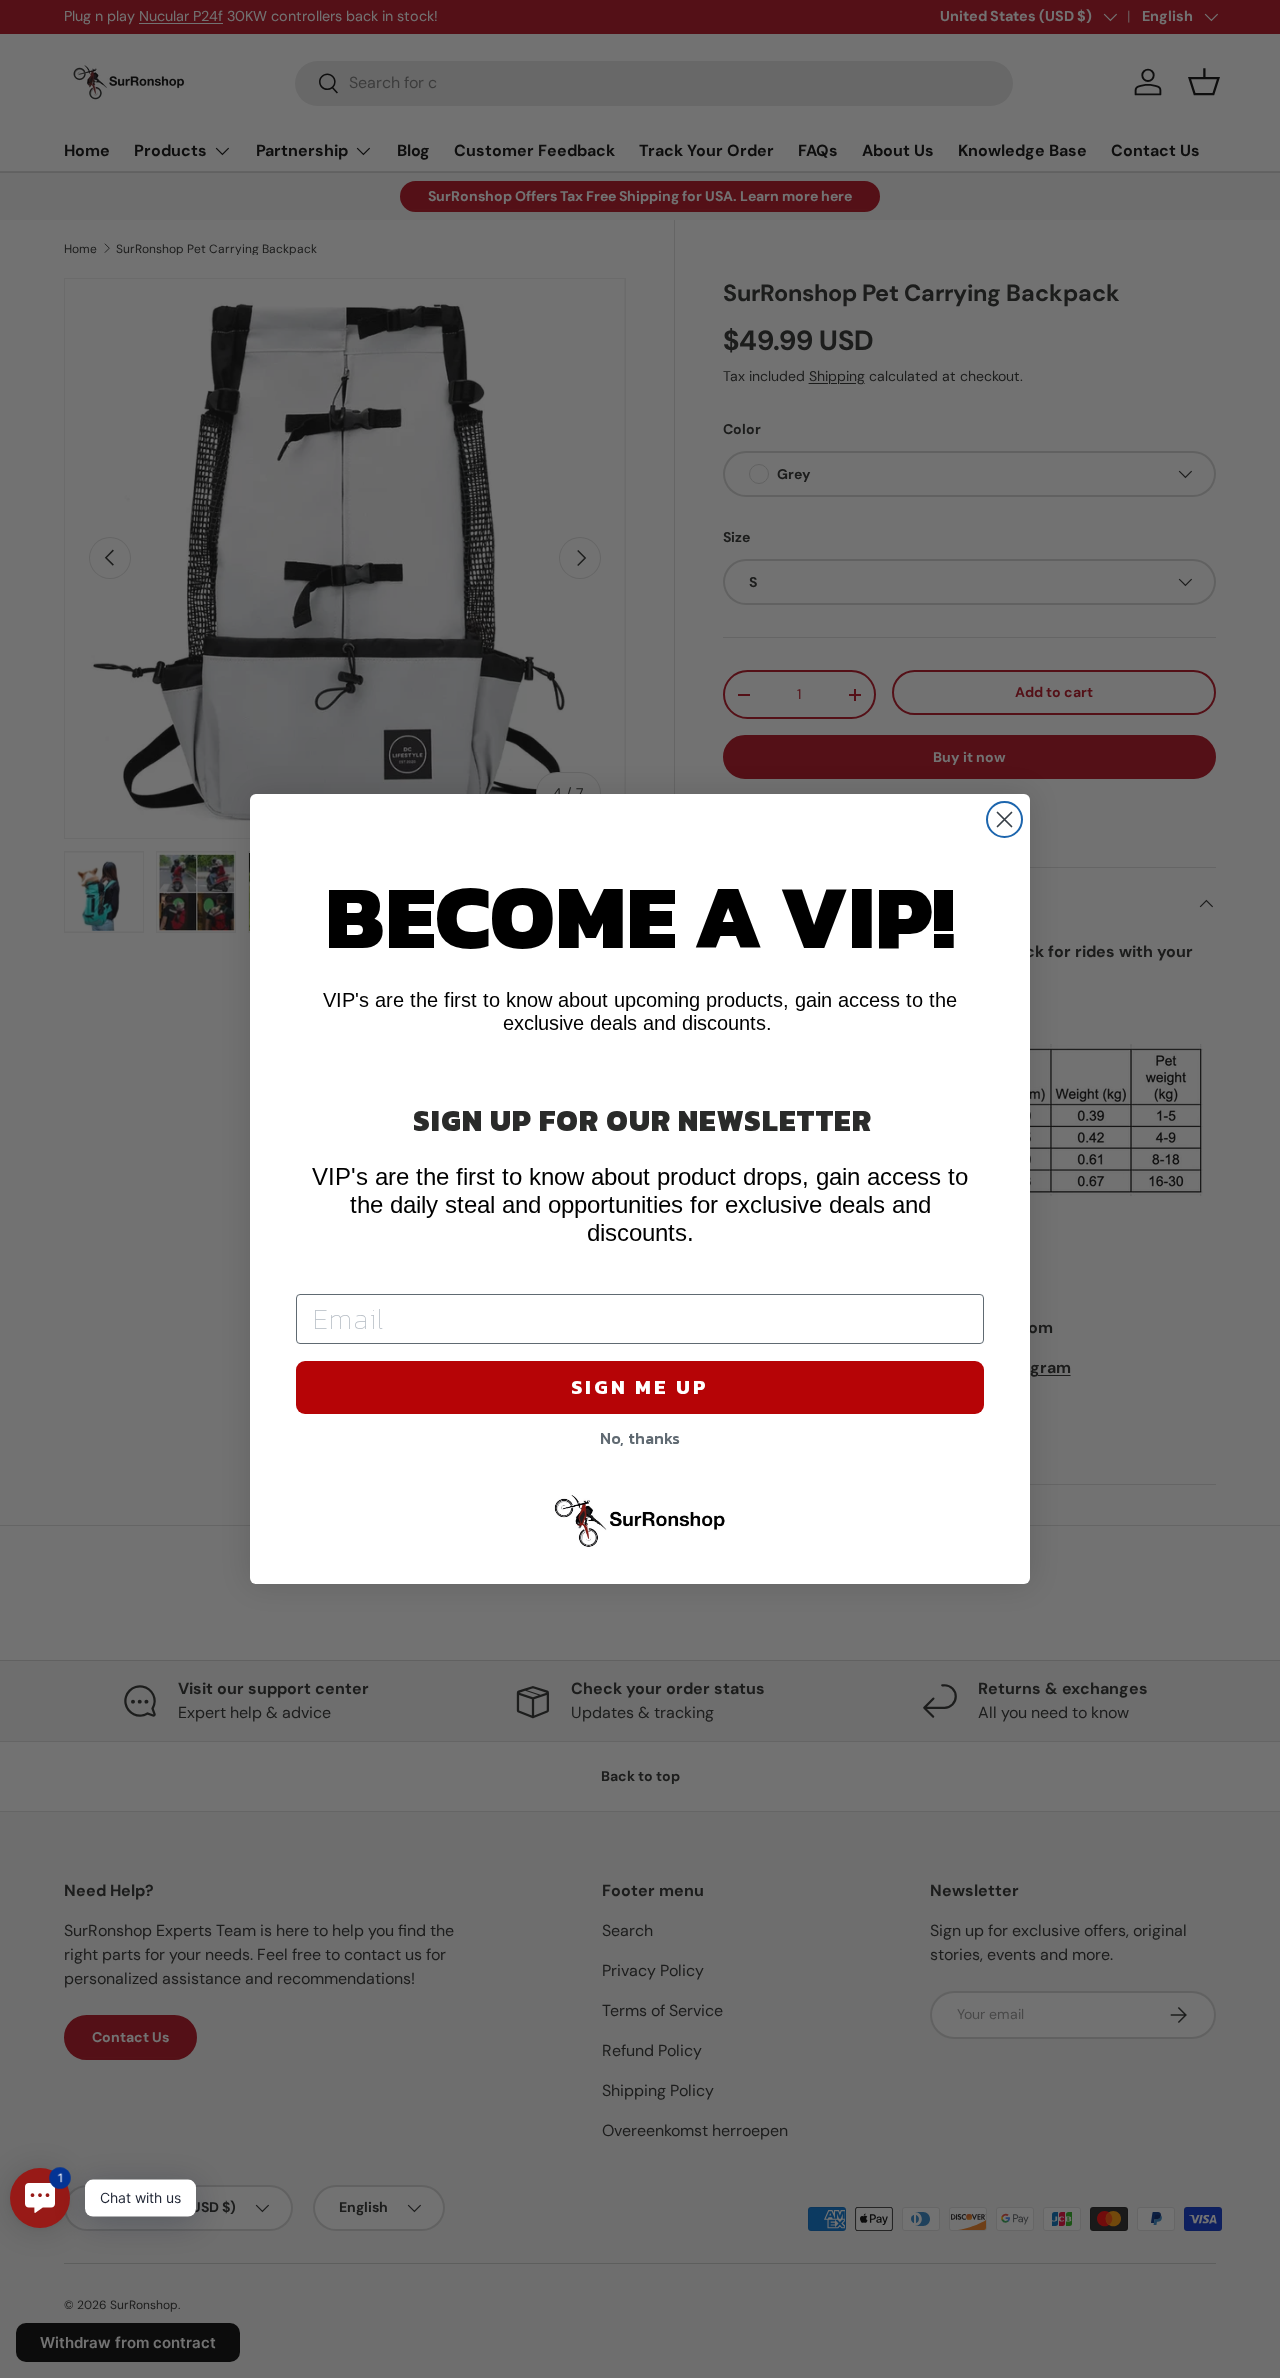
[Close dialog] (1004, 819)
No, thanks (640, 1438)
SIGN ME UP (640, 1387)
